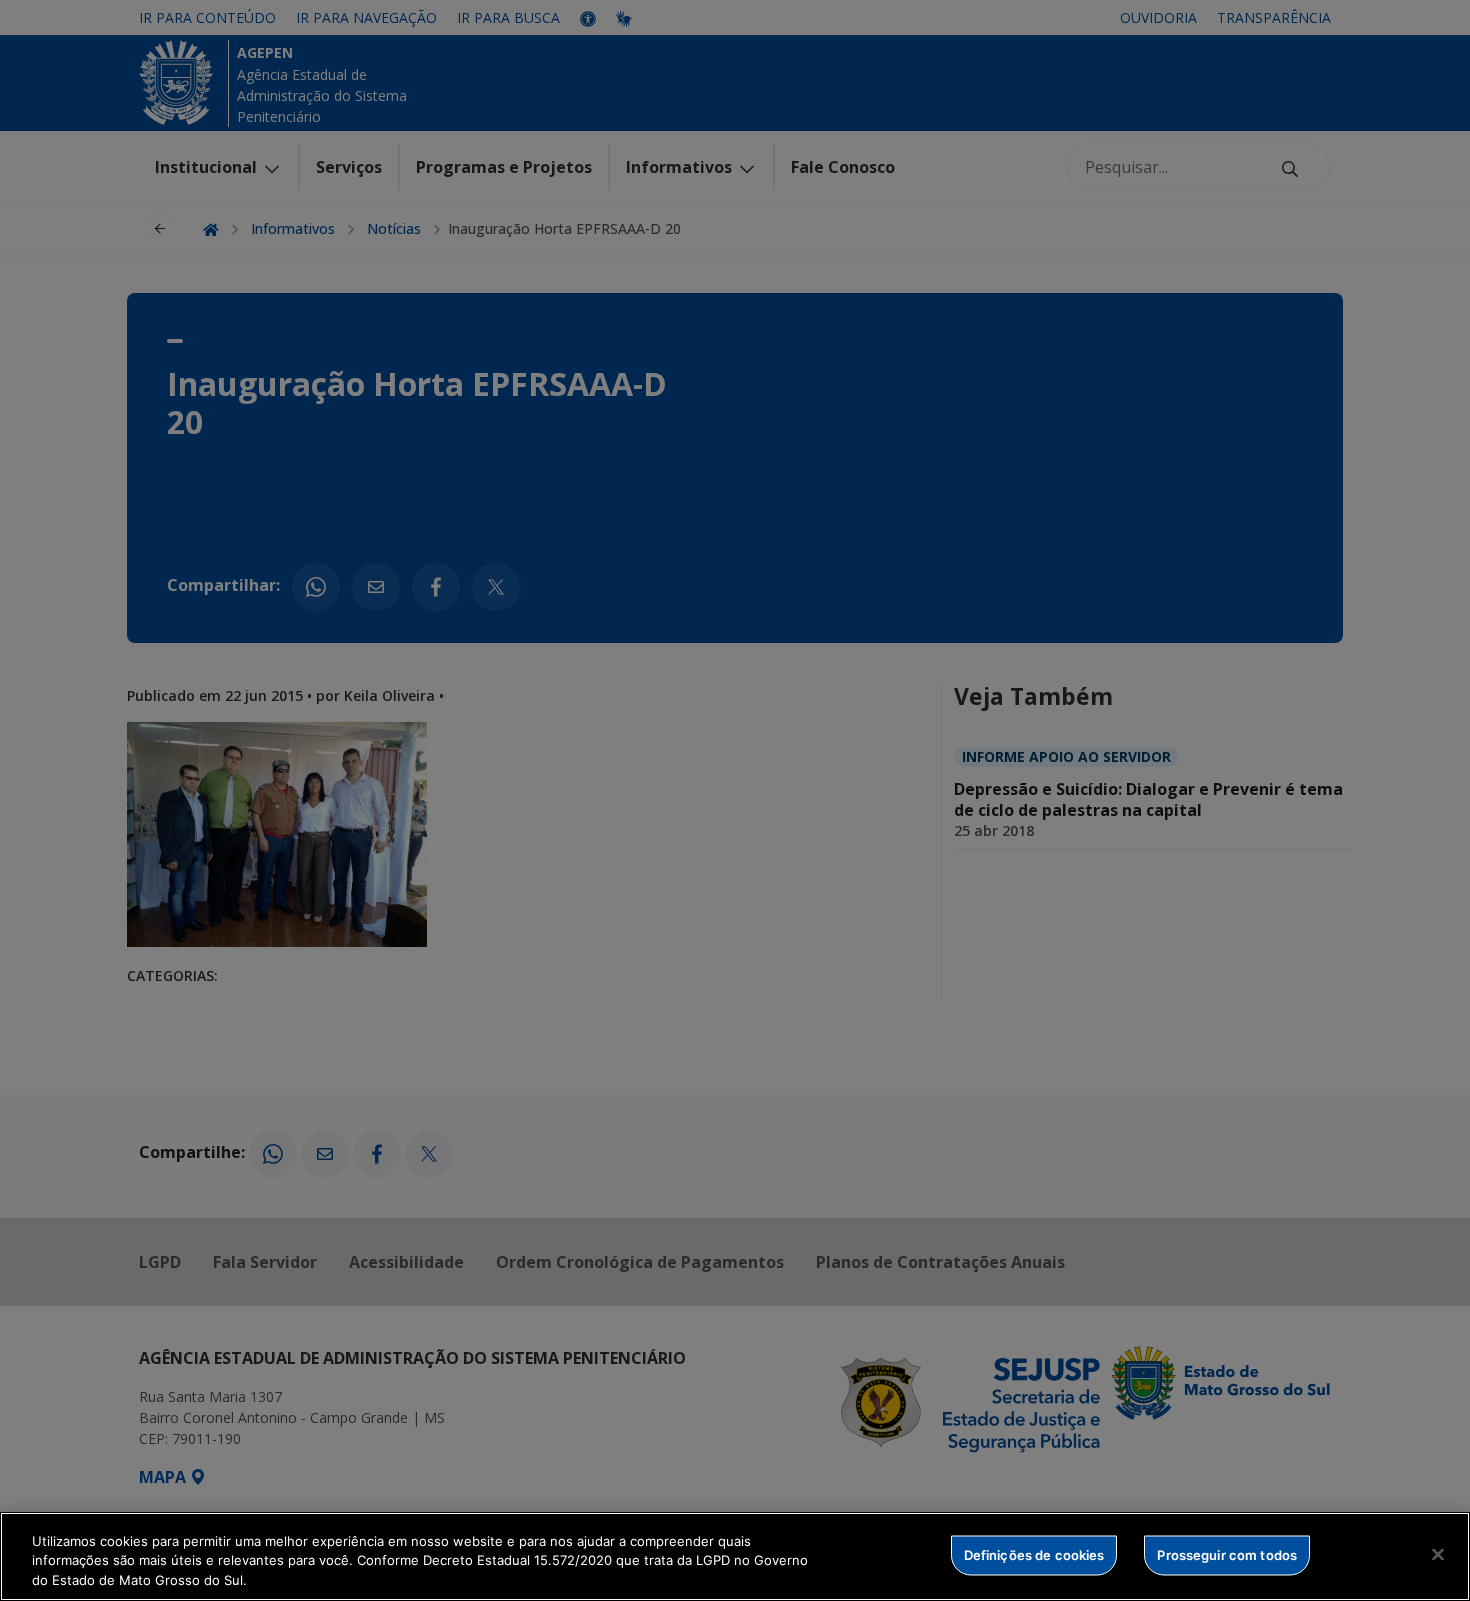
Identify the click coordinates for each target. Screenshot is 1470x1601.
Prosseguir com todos (1227, 1554)
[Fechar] (1438, 1554)
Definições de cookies (1034, 1554)
